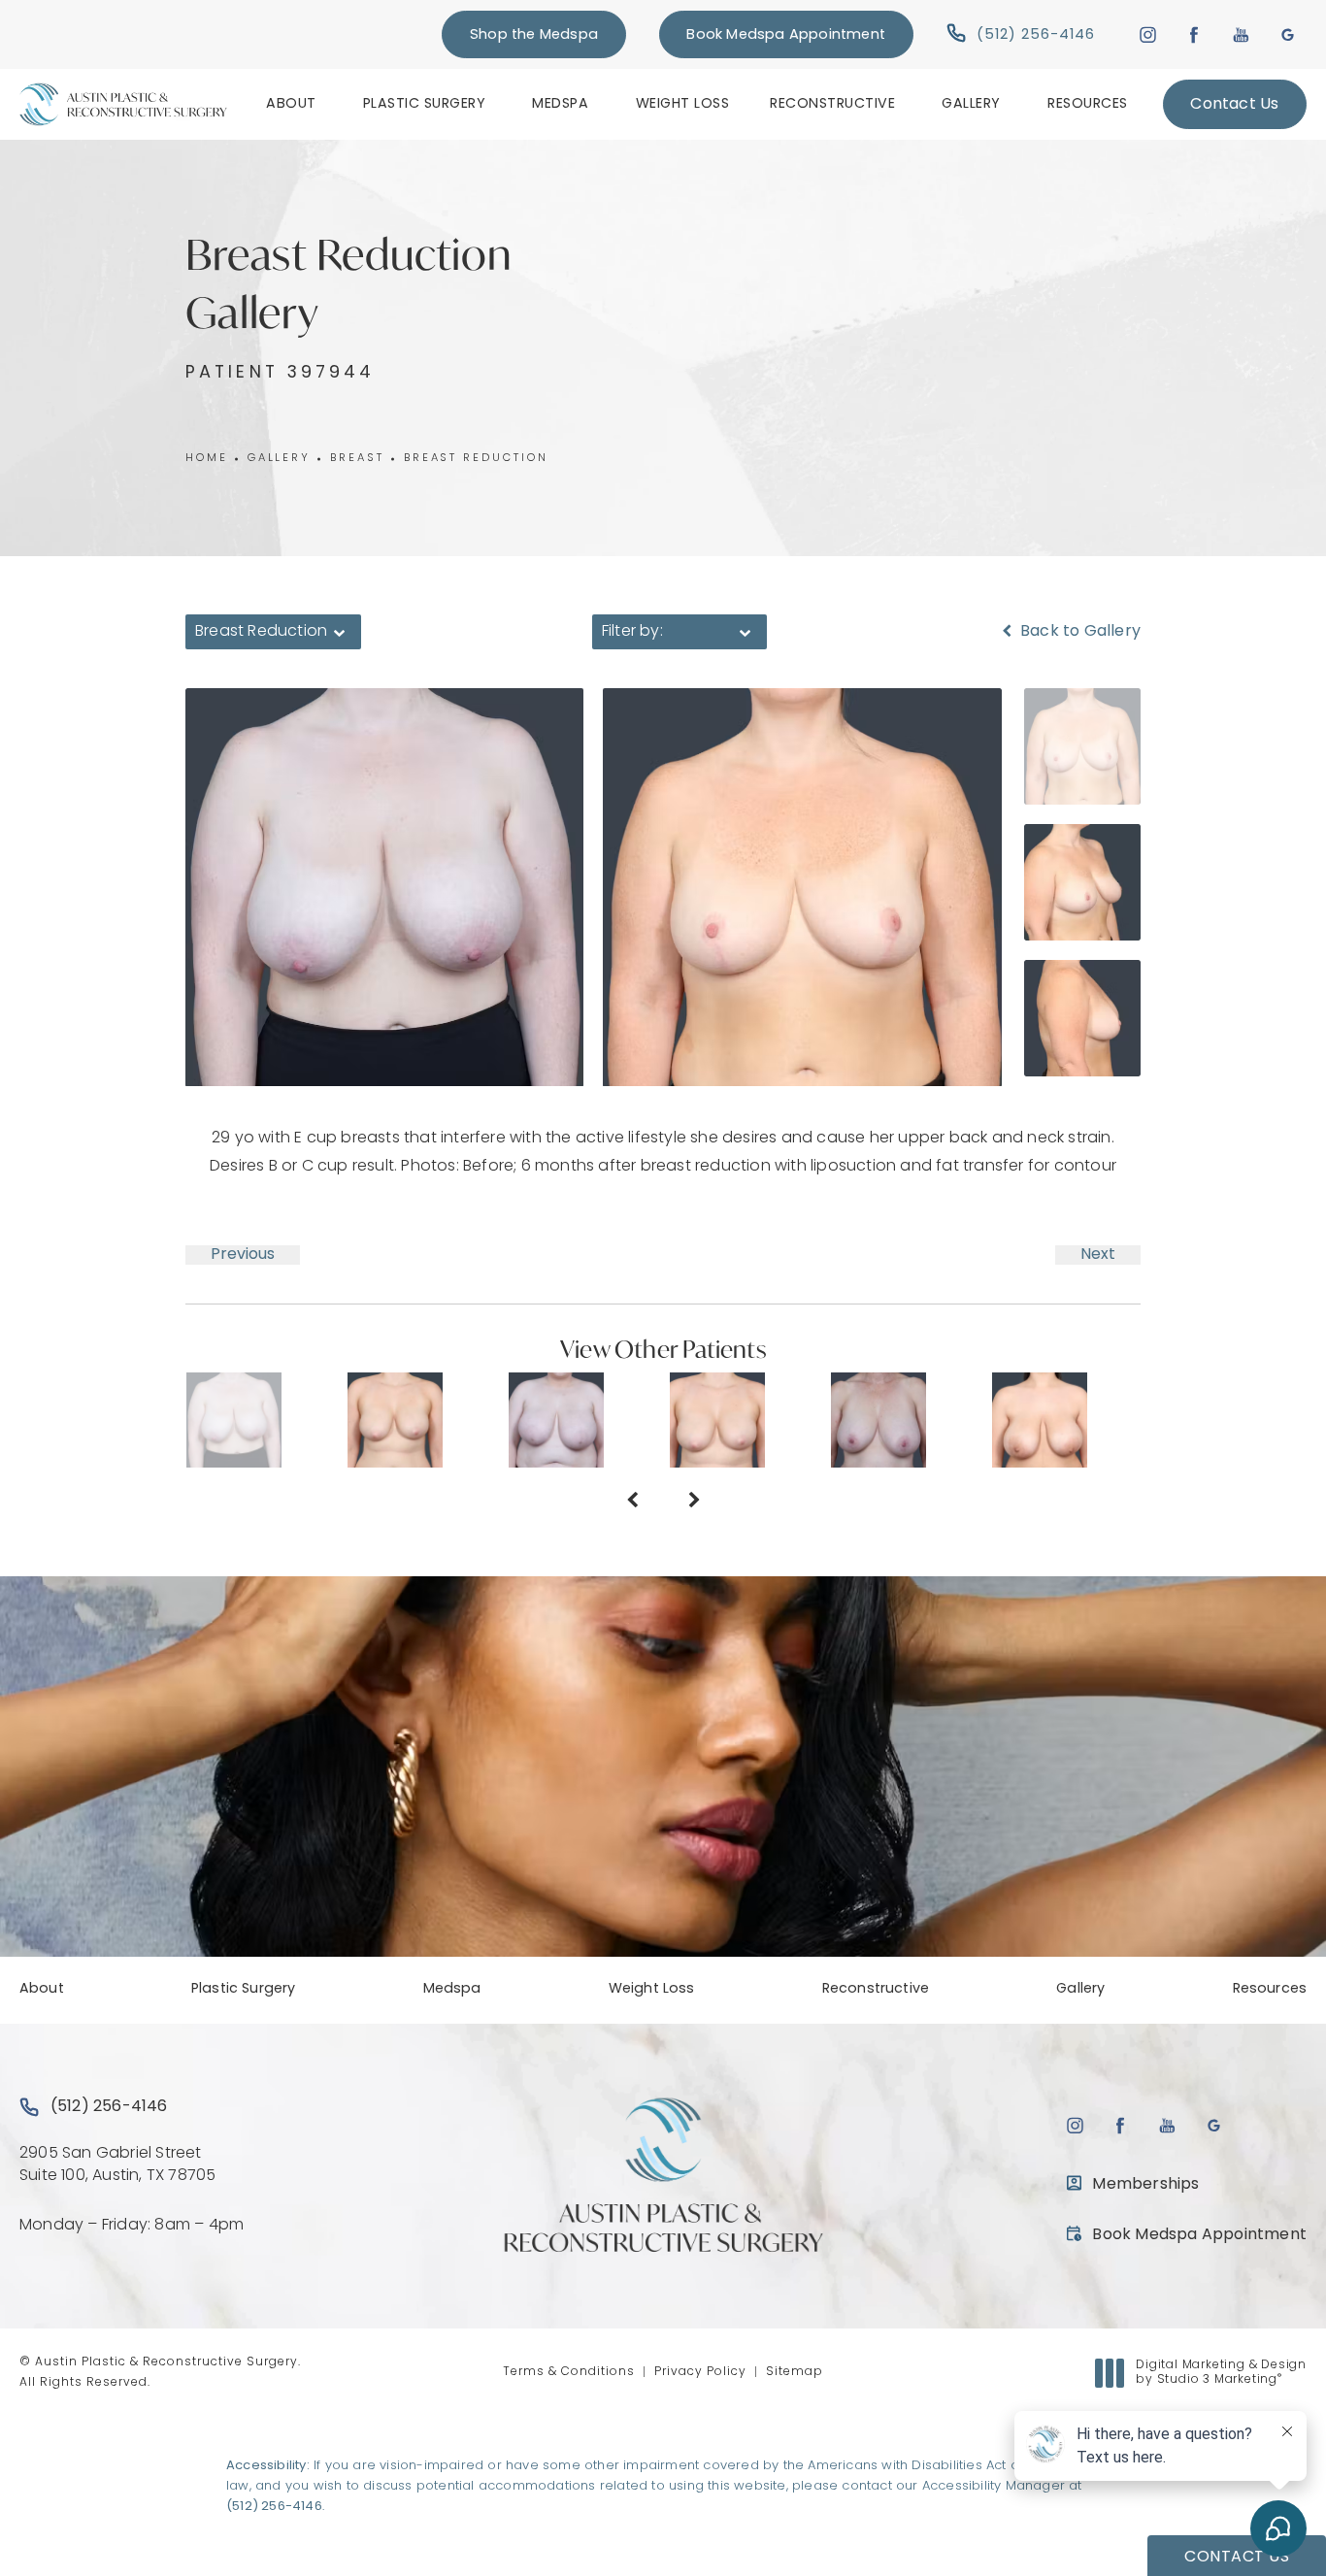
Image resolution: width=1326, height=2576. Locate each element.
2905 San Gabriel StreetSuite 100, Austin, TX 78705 (117, 2164)
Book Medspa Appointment (786, 35)
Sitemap (795, 2372)
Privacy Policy (700, 2372)
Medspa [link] (560, 104)
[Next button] (694, 1503)
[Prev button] (632, 1503)
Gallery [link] (971, 104)
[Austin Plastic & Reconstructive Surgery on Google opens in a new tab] (1288, 34)
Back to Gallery (1078, 632)
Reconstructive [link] (832, 104)
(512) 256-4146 (274, 2507)
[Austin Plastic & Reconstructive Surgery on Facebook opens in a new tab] (1194, 34)
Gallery (279, 459)
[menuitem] (294, 104)
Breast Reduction (476, 459)
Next (1098, 1255)
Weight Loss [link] (683, 104)
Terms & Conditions (569, 2372)
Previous (243, 1255)
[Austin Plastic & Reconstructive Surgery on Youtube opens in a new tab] (1241, 34)
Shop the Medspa (534, 35)
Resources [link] (1088, 104)
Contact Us (1234, 105)
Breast (357, 459)
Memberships (1145, 2185)
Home (207, 459)
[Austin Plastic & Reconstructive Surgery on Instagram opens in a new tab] (1147, 34)
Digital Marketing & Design (1221, 2374)
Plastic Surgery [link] (425, 104)
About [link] (291, 104)
